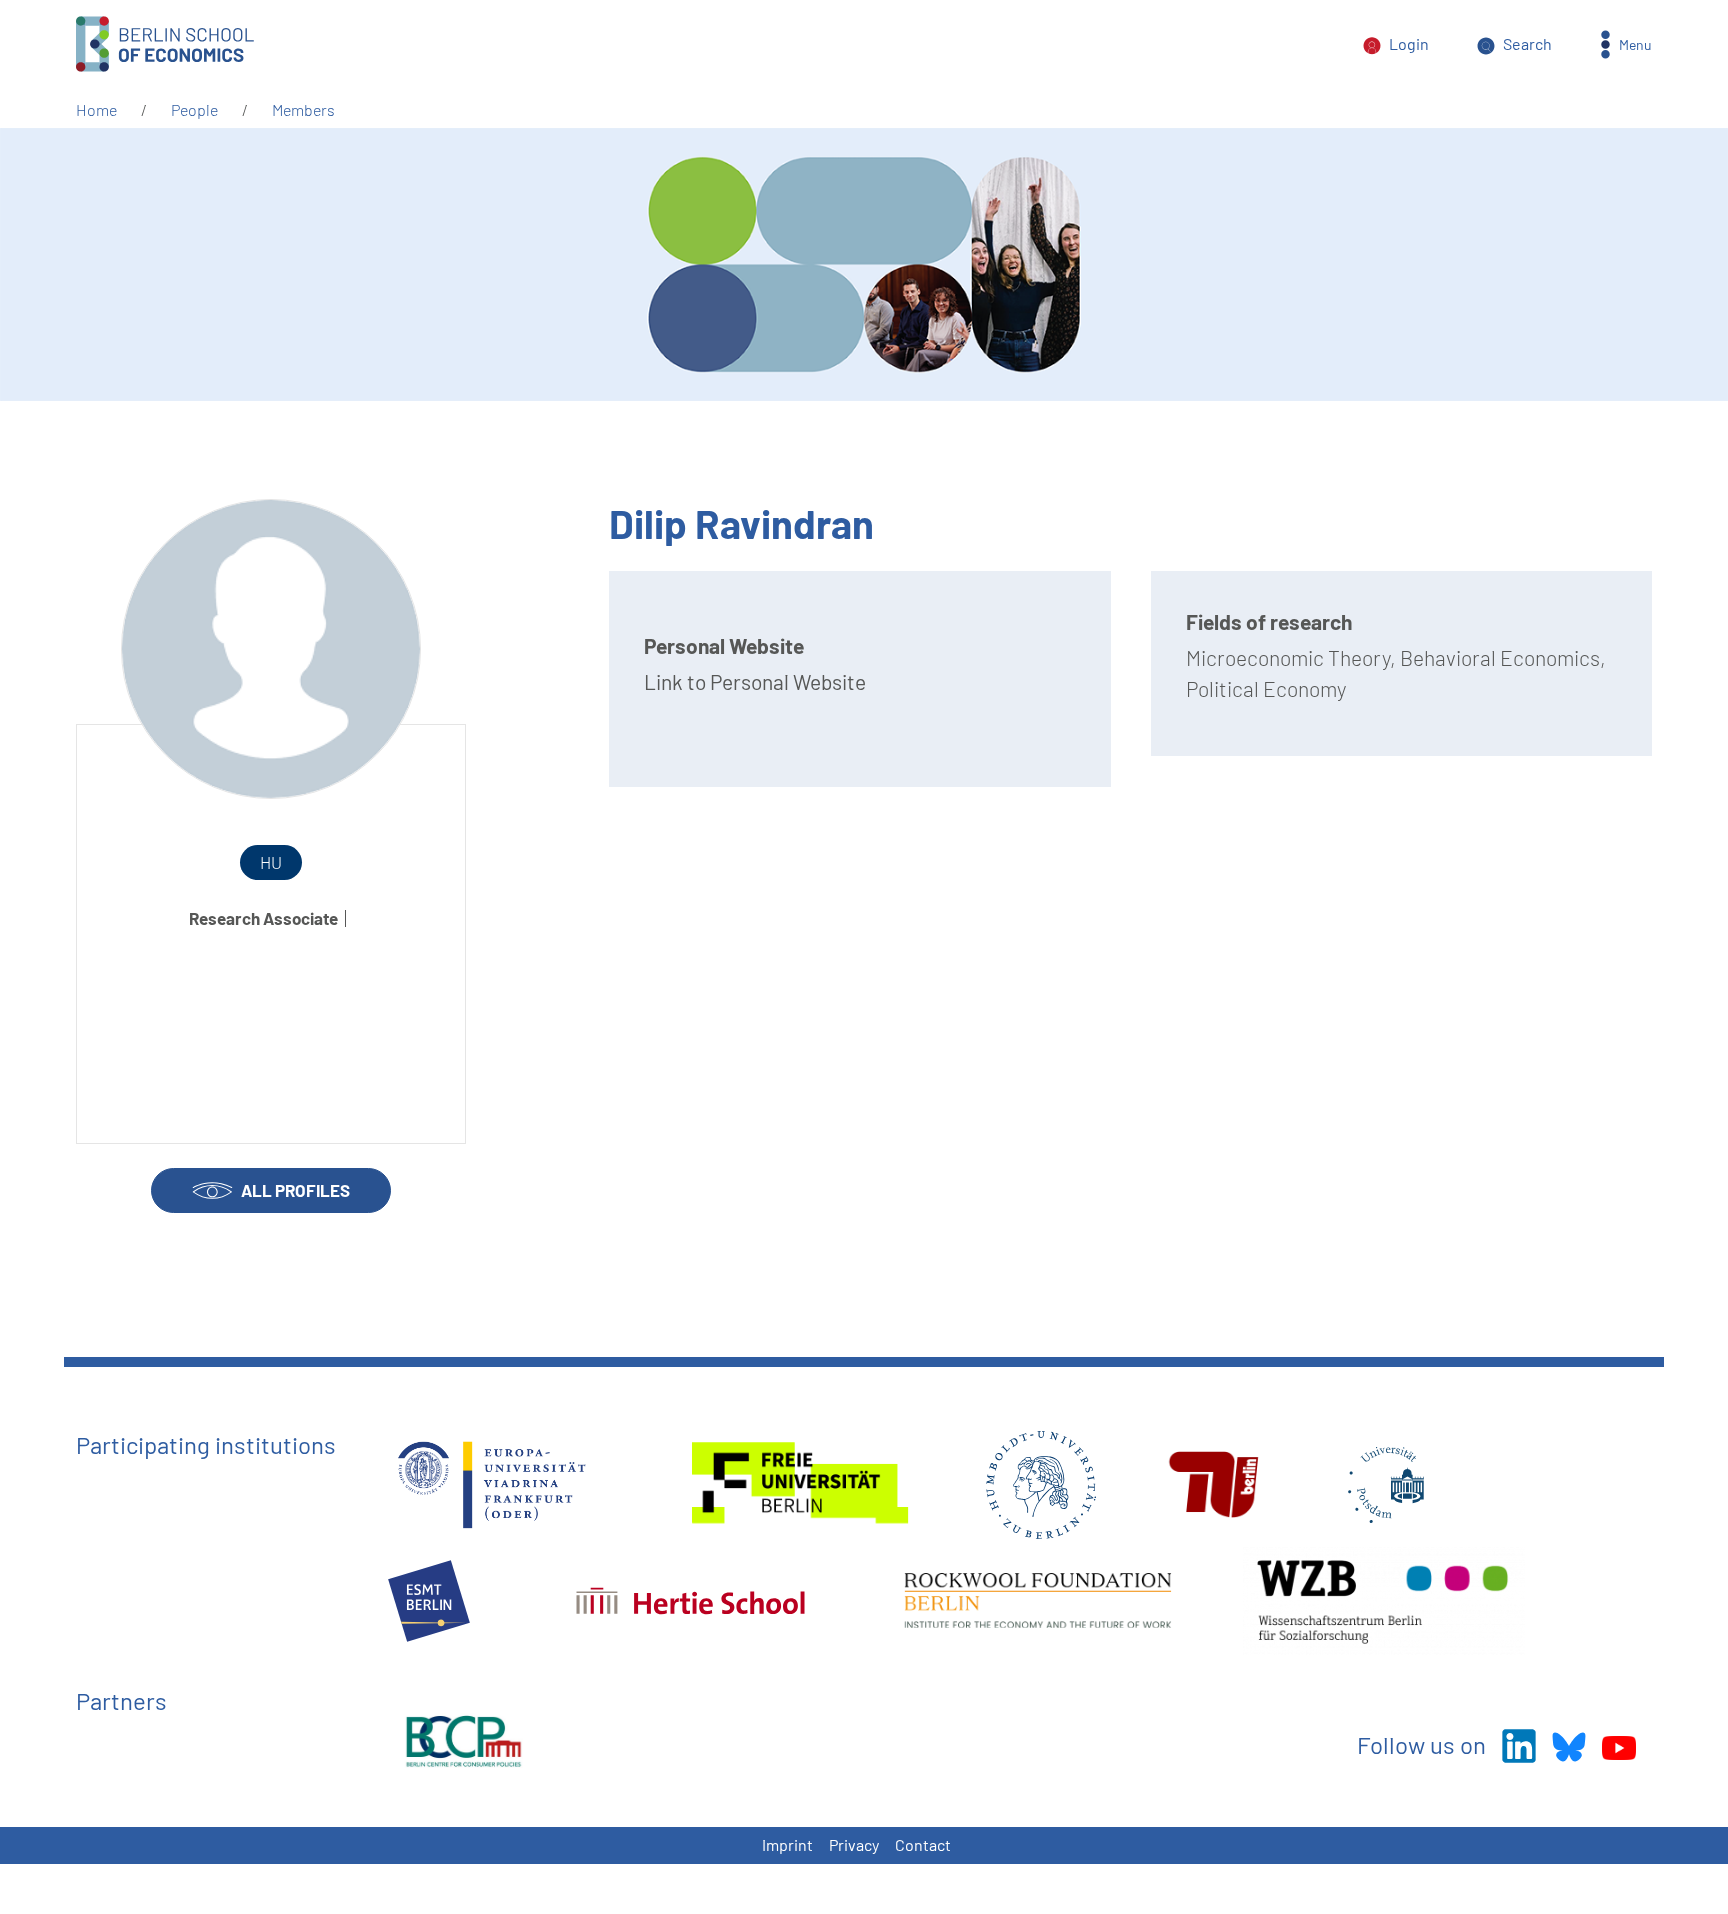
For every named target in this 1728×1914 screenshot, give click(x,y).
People (194, 109)
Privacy (854, 1844)
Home (96, 109)
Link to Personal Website (755, 681)
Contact (923, 1844)
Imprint (787, 1844)
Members (303, 109)
